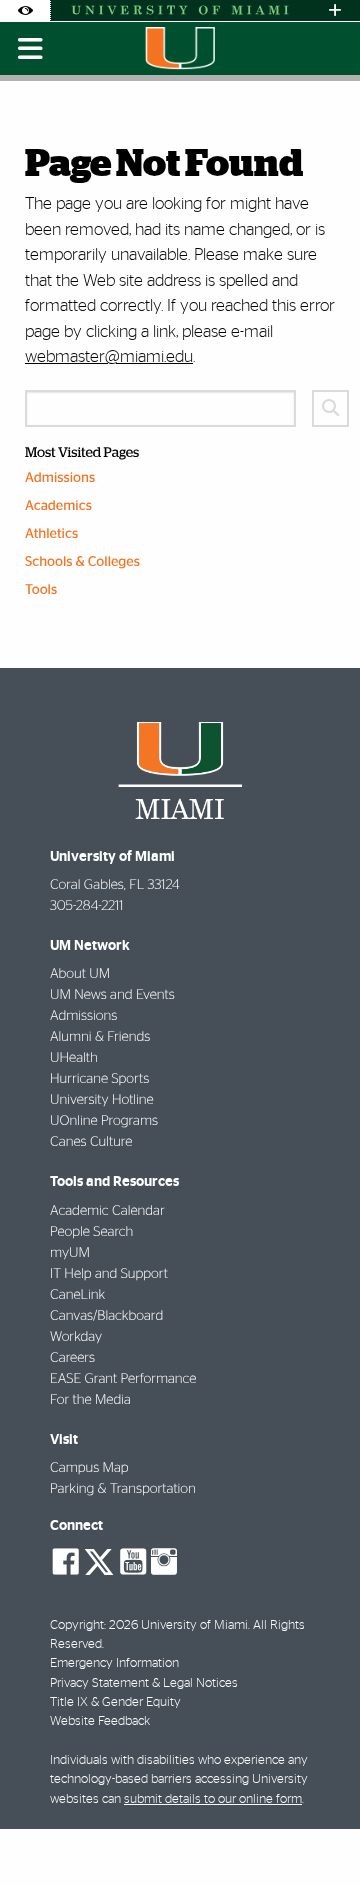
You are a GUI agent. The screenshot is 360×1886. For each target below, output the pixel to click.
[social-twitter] (99, 1560)
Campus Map (89, 1468)
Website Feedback (100, 1721)
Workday (76, 1337)
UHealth (74, 1058)
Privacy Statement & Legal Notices (144, 1683)
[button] (317, 1831)
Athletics (51, 534)
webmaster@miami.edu (109, 356)
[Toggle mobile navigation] (30, 49)
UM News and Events (112, 995)
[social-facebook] (66, 1562)
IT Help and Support (109, 1274)
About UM (80, 974)
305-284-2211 (86, 906)
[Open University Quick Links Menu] (335, 10)
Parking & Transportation (123, 1489)
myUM (70, 1253)
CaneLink (77, 1295)
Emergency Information (114, 1663)
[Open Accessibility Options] (25, 10)
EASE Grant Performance (123, 1379)
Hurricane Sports (99, 1079)
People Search (91, 1232)
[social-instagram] (164, 1562)
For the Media (90, 1400)
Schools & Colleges (82, 562)
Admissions (60, 478)
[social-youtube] (133, 1562)
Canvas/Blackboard (106, 1316)
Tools (41, 590)
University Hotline (102, 1100)
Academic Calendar (107, 1211)
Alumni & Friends (100, 1037)
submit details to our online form (213, 1799)
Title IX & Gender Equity (115, 1702)
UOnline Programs (104, 1121)
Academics (58, 506)
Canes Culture (91, 1142)
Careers (72, 1358)
